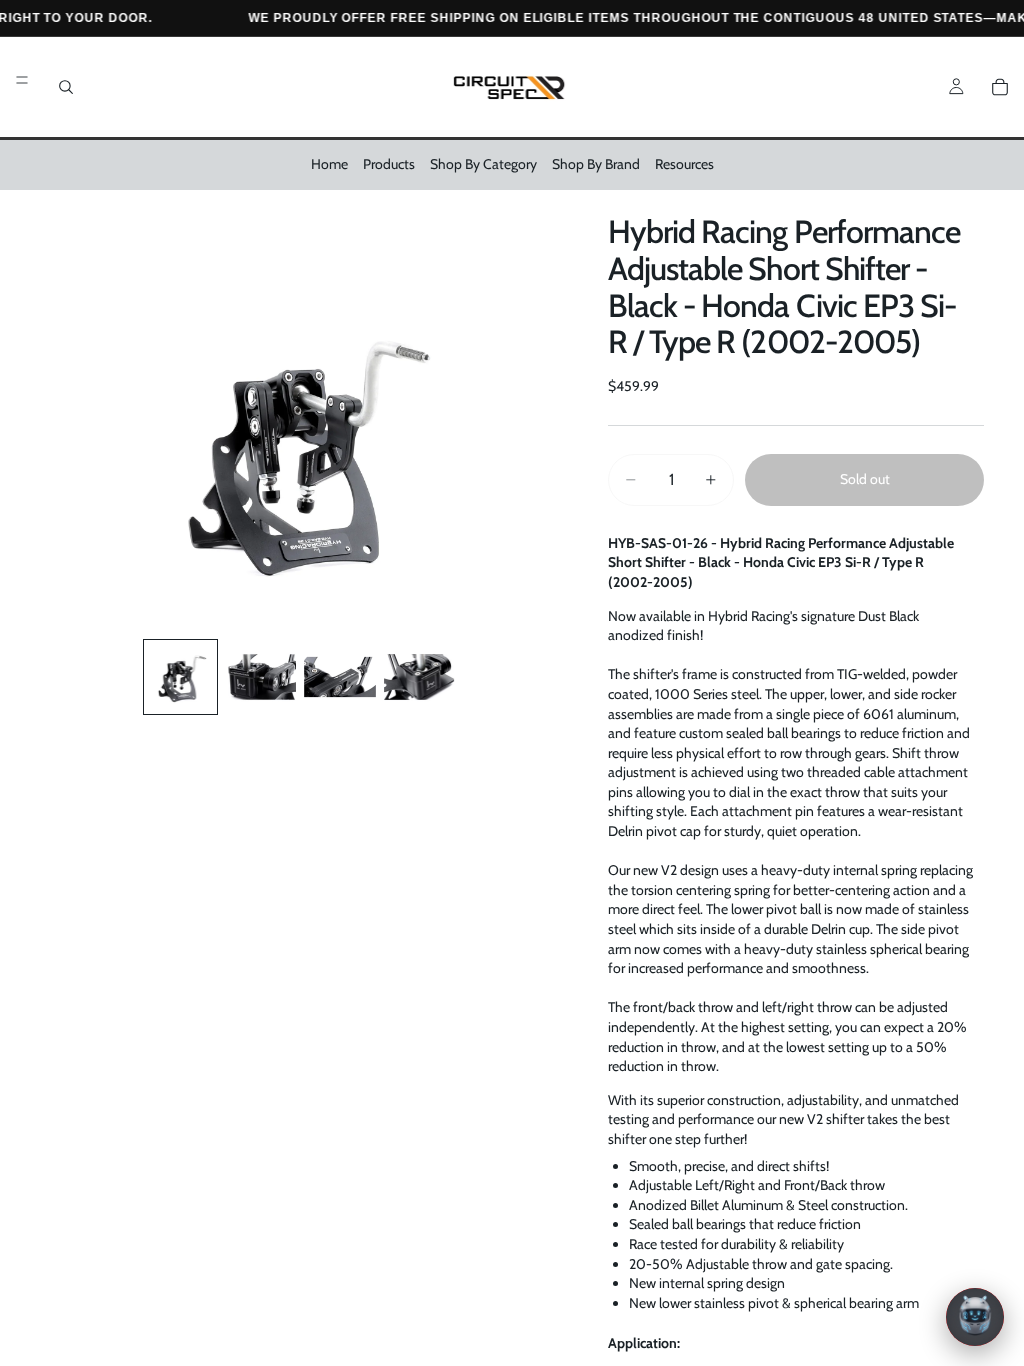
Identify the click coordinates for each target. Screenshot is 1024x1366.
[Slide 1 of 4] (181, 677)
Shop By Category (483, 164)
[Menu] (22, 80)
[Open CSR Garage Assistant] (975, 1317)
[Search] (66, 87)
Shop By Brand (596, 164)
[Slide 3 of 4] (340, 677)
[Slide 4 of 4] (420, 677)
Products (389, 164)
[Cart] (1000, 87)
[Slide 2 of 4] (260, 677)
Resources (684, 164)
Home (329, 164)
